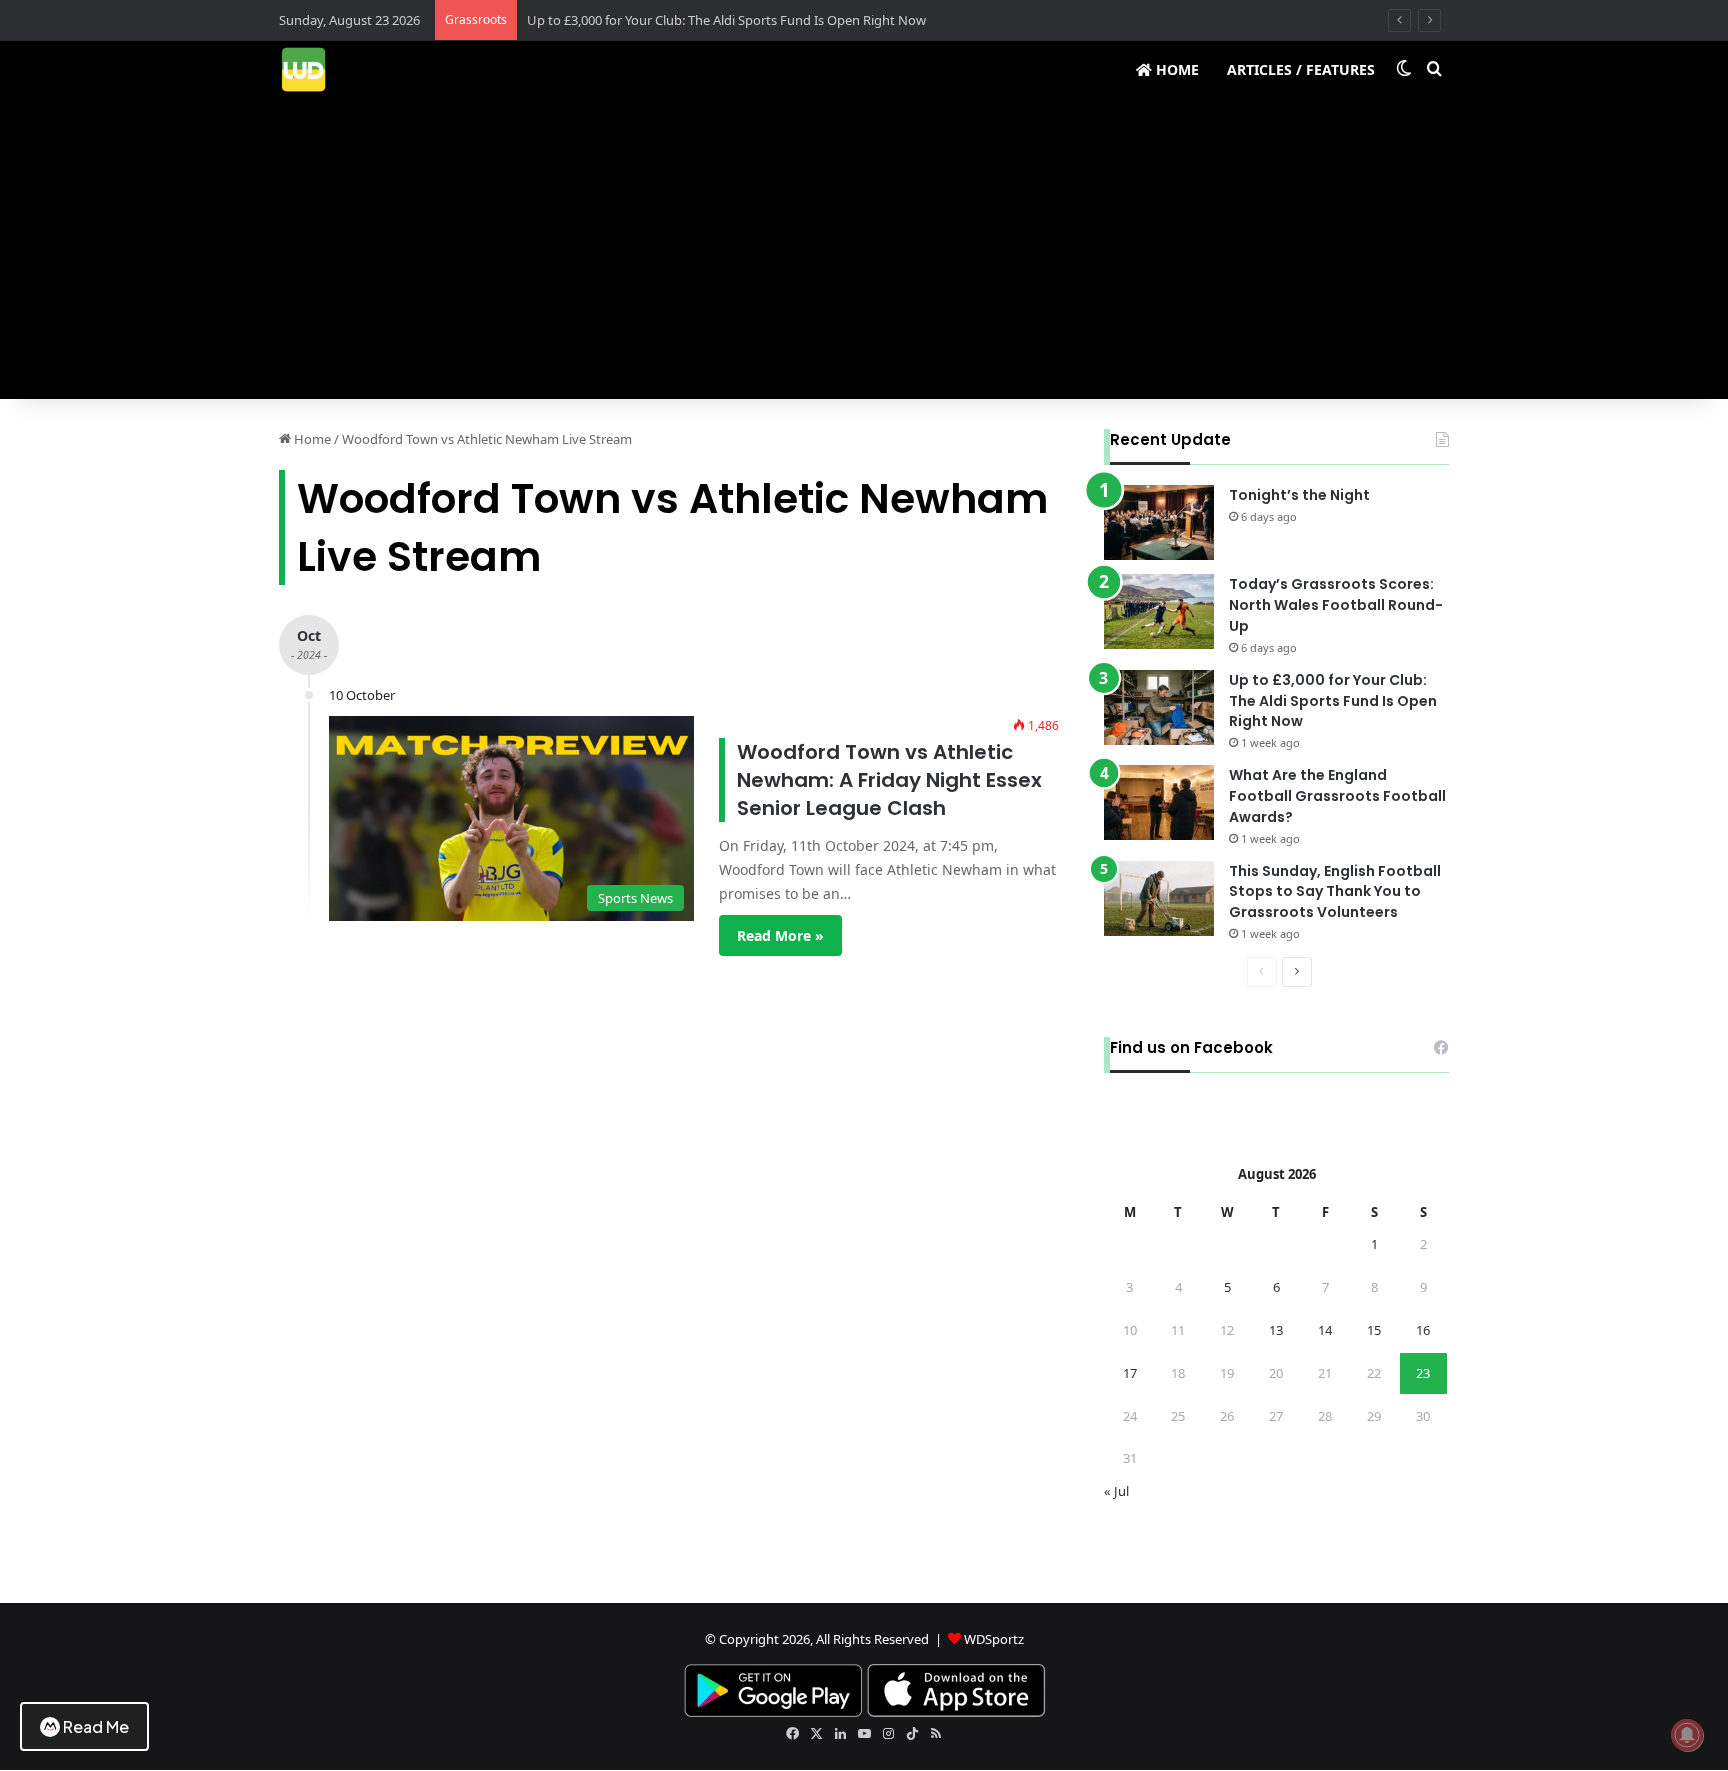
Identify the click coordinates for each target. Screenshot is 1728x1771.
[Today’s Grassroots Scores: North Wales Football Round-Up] (1159, 611)
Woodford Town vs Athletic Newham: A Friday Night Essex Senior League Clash (889, 780)
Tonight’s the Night (1299, 495)
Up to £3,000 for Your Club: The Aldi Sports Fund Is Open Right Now (726, 20)
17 (1130, 1373)
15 (1374, 1330)
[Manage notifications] (1687, 1735)
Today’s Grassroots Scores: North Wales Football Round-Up (1336, 605)
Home (1175, 69)
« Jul (1116, 1491)
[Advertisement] (864, 249)
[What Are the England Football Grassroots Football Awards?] (1159, 802)
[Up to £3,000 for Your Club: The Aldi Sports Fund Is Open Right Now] (1159, 707)
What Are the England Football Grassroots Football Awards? (1337, 796)
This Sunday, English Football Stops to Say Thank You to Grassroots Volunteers (1335, 892)
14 (1325, 1330)
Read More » (780, 935)
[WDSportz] (303, 69)
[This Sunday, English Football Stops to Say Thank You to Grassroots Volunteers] (1159, 898)
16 (1423, 1330)
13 (1276, 1330)
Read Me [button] (96, 1726)
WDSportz (994, 1639)
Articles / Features (1301, 69)
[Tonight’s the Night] (1159, 522)
